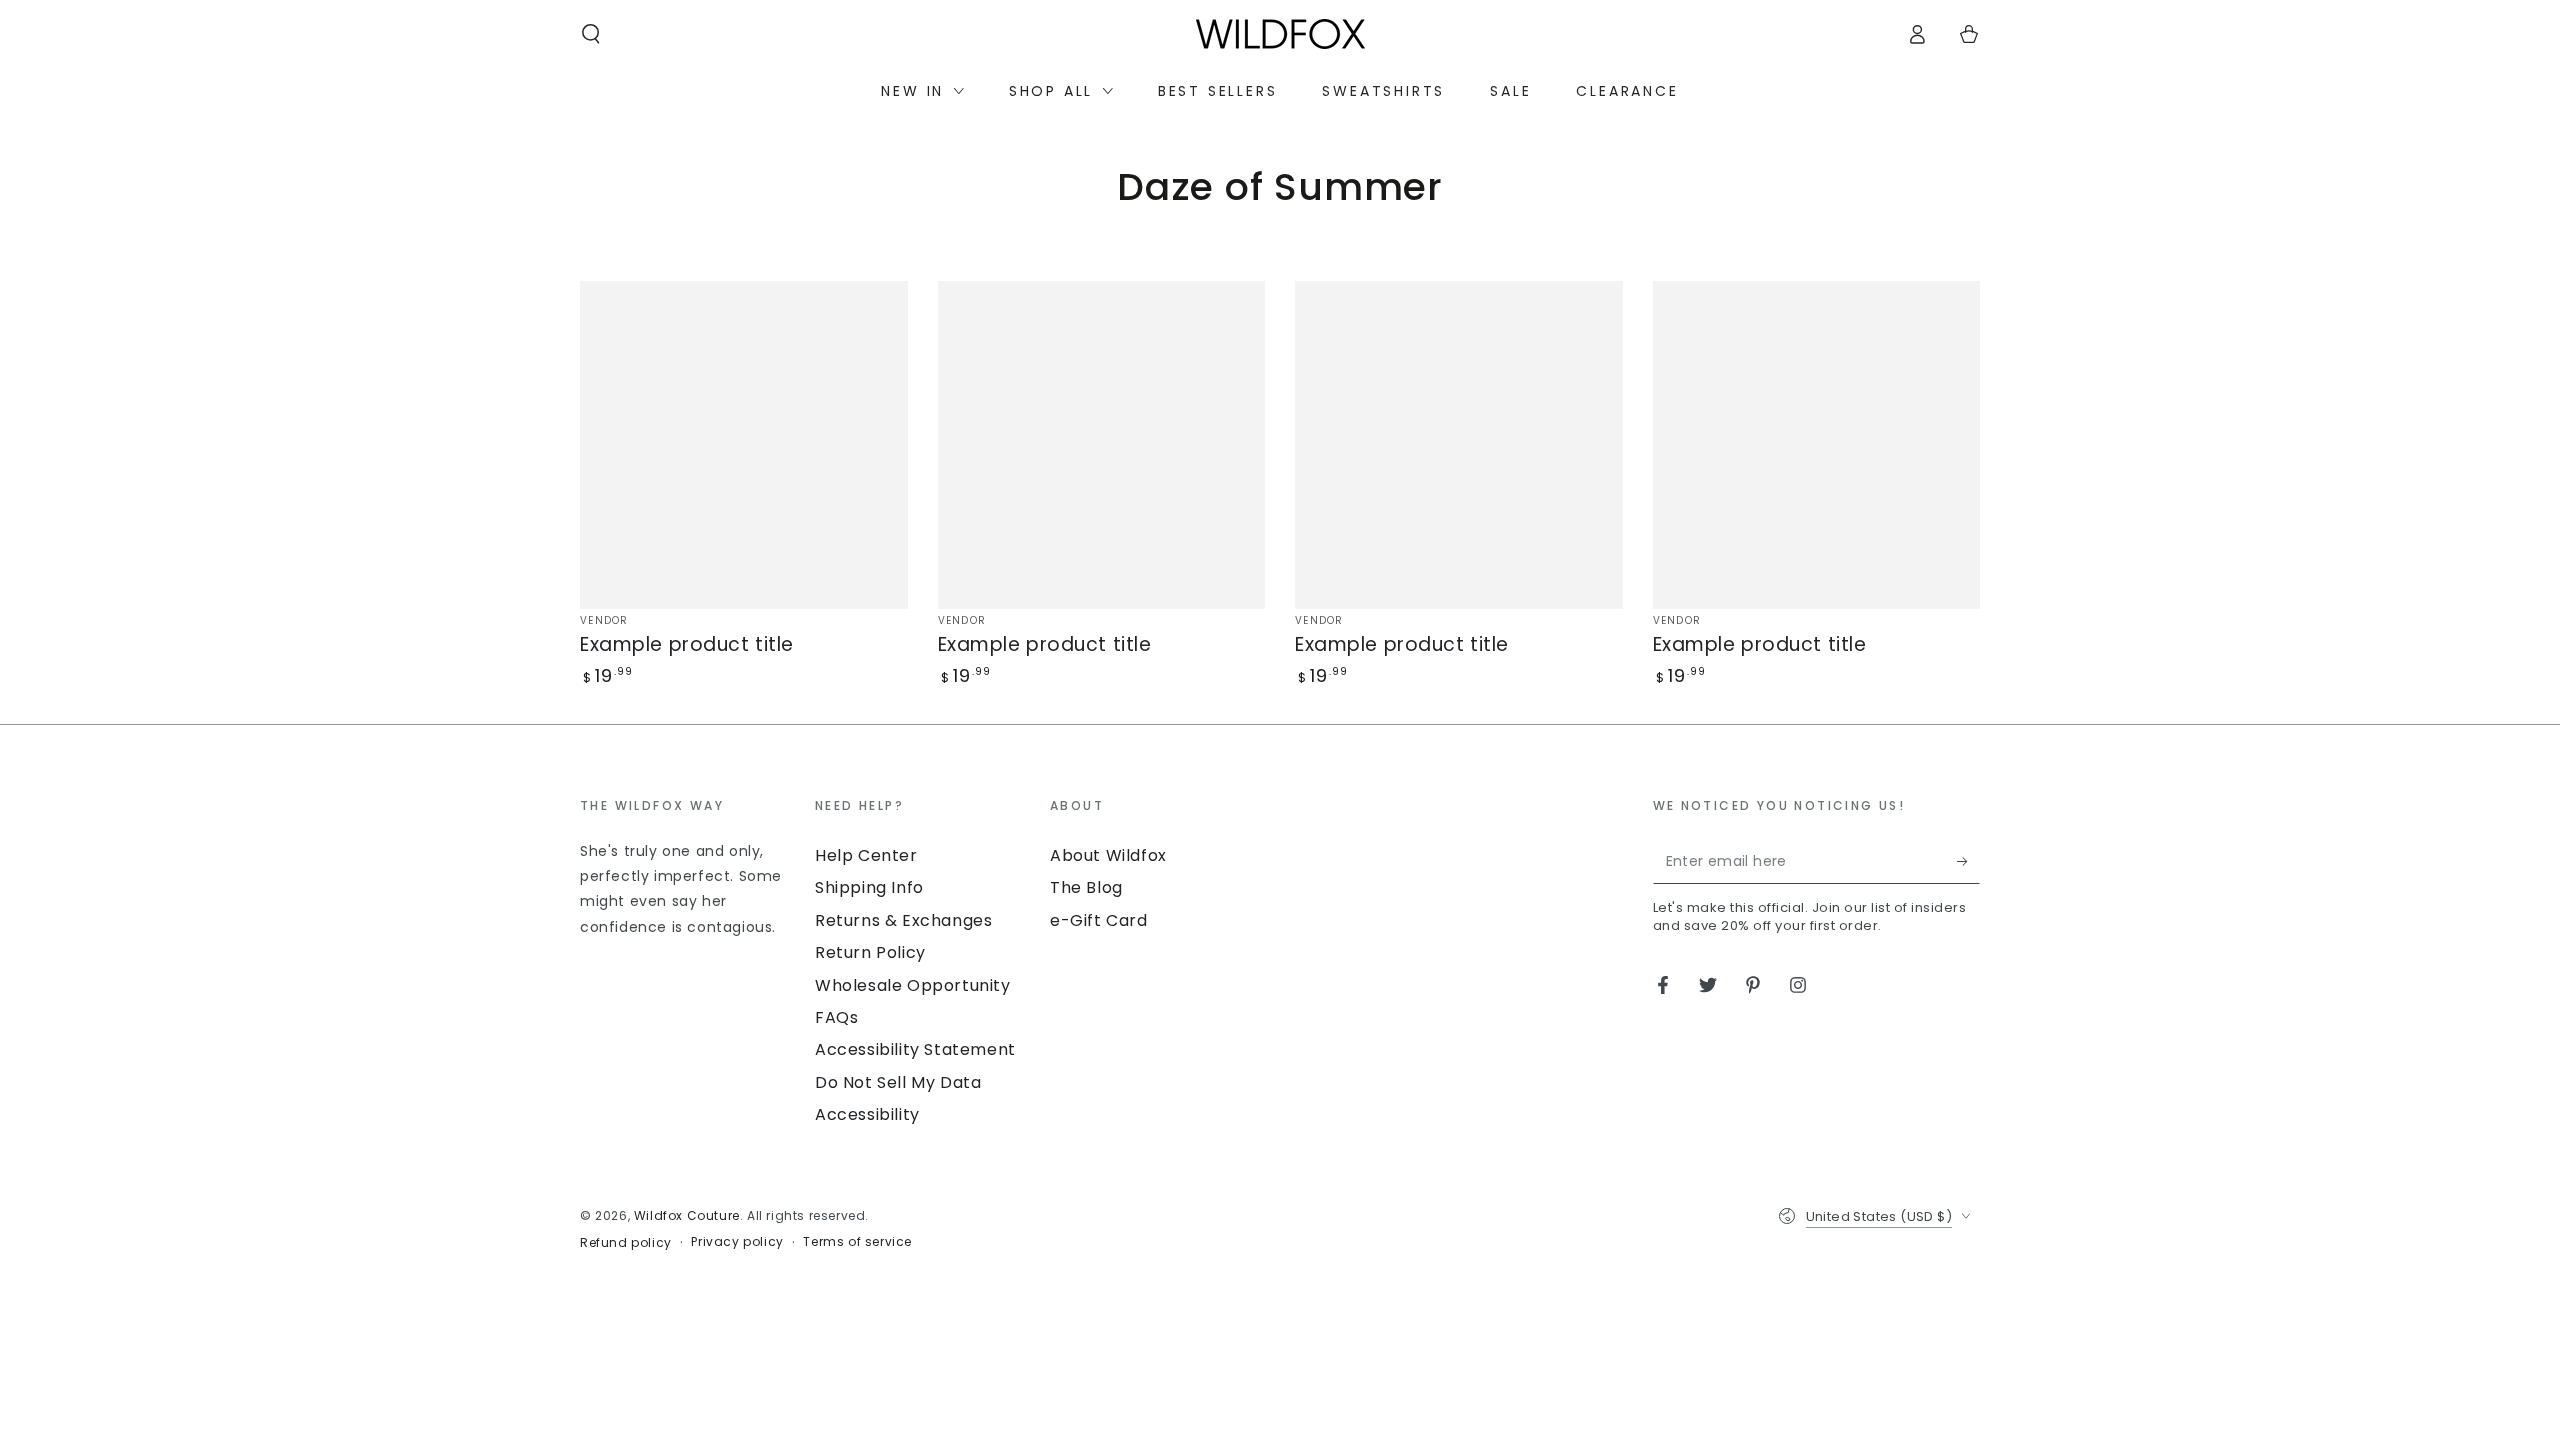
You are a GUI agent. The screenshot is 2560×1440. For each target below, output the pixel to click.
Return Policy (870, 952)
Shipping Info (869, 887)
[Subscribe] (1968, 861)
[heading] (687, 804)
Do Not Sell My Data (898, 1082)
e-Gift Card (1099, 920)
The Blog (1086, 887)
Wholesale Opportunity (913, 985)
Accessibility (867, 1114)
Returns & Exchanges (903, 920)
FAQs (836, 1017)
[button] (591, 34)
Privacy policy (737, 1242)
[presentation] (687, 867)
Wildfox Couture (687, 1215)
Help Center (866, 855)
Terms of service (857, 1242)
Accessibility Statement (915, 1049)
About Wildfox (1108, 855)
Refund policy (626, 1243)
